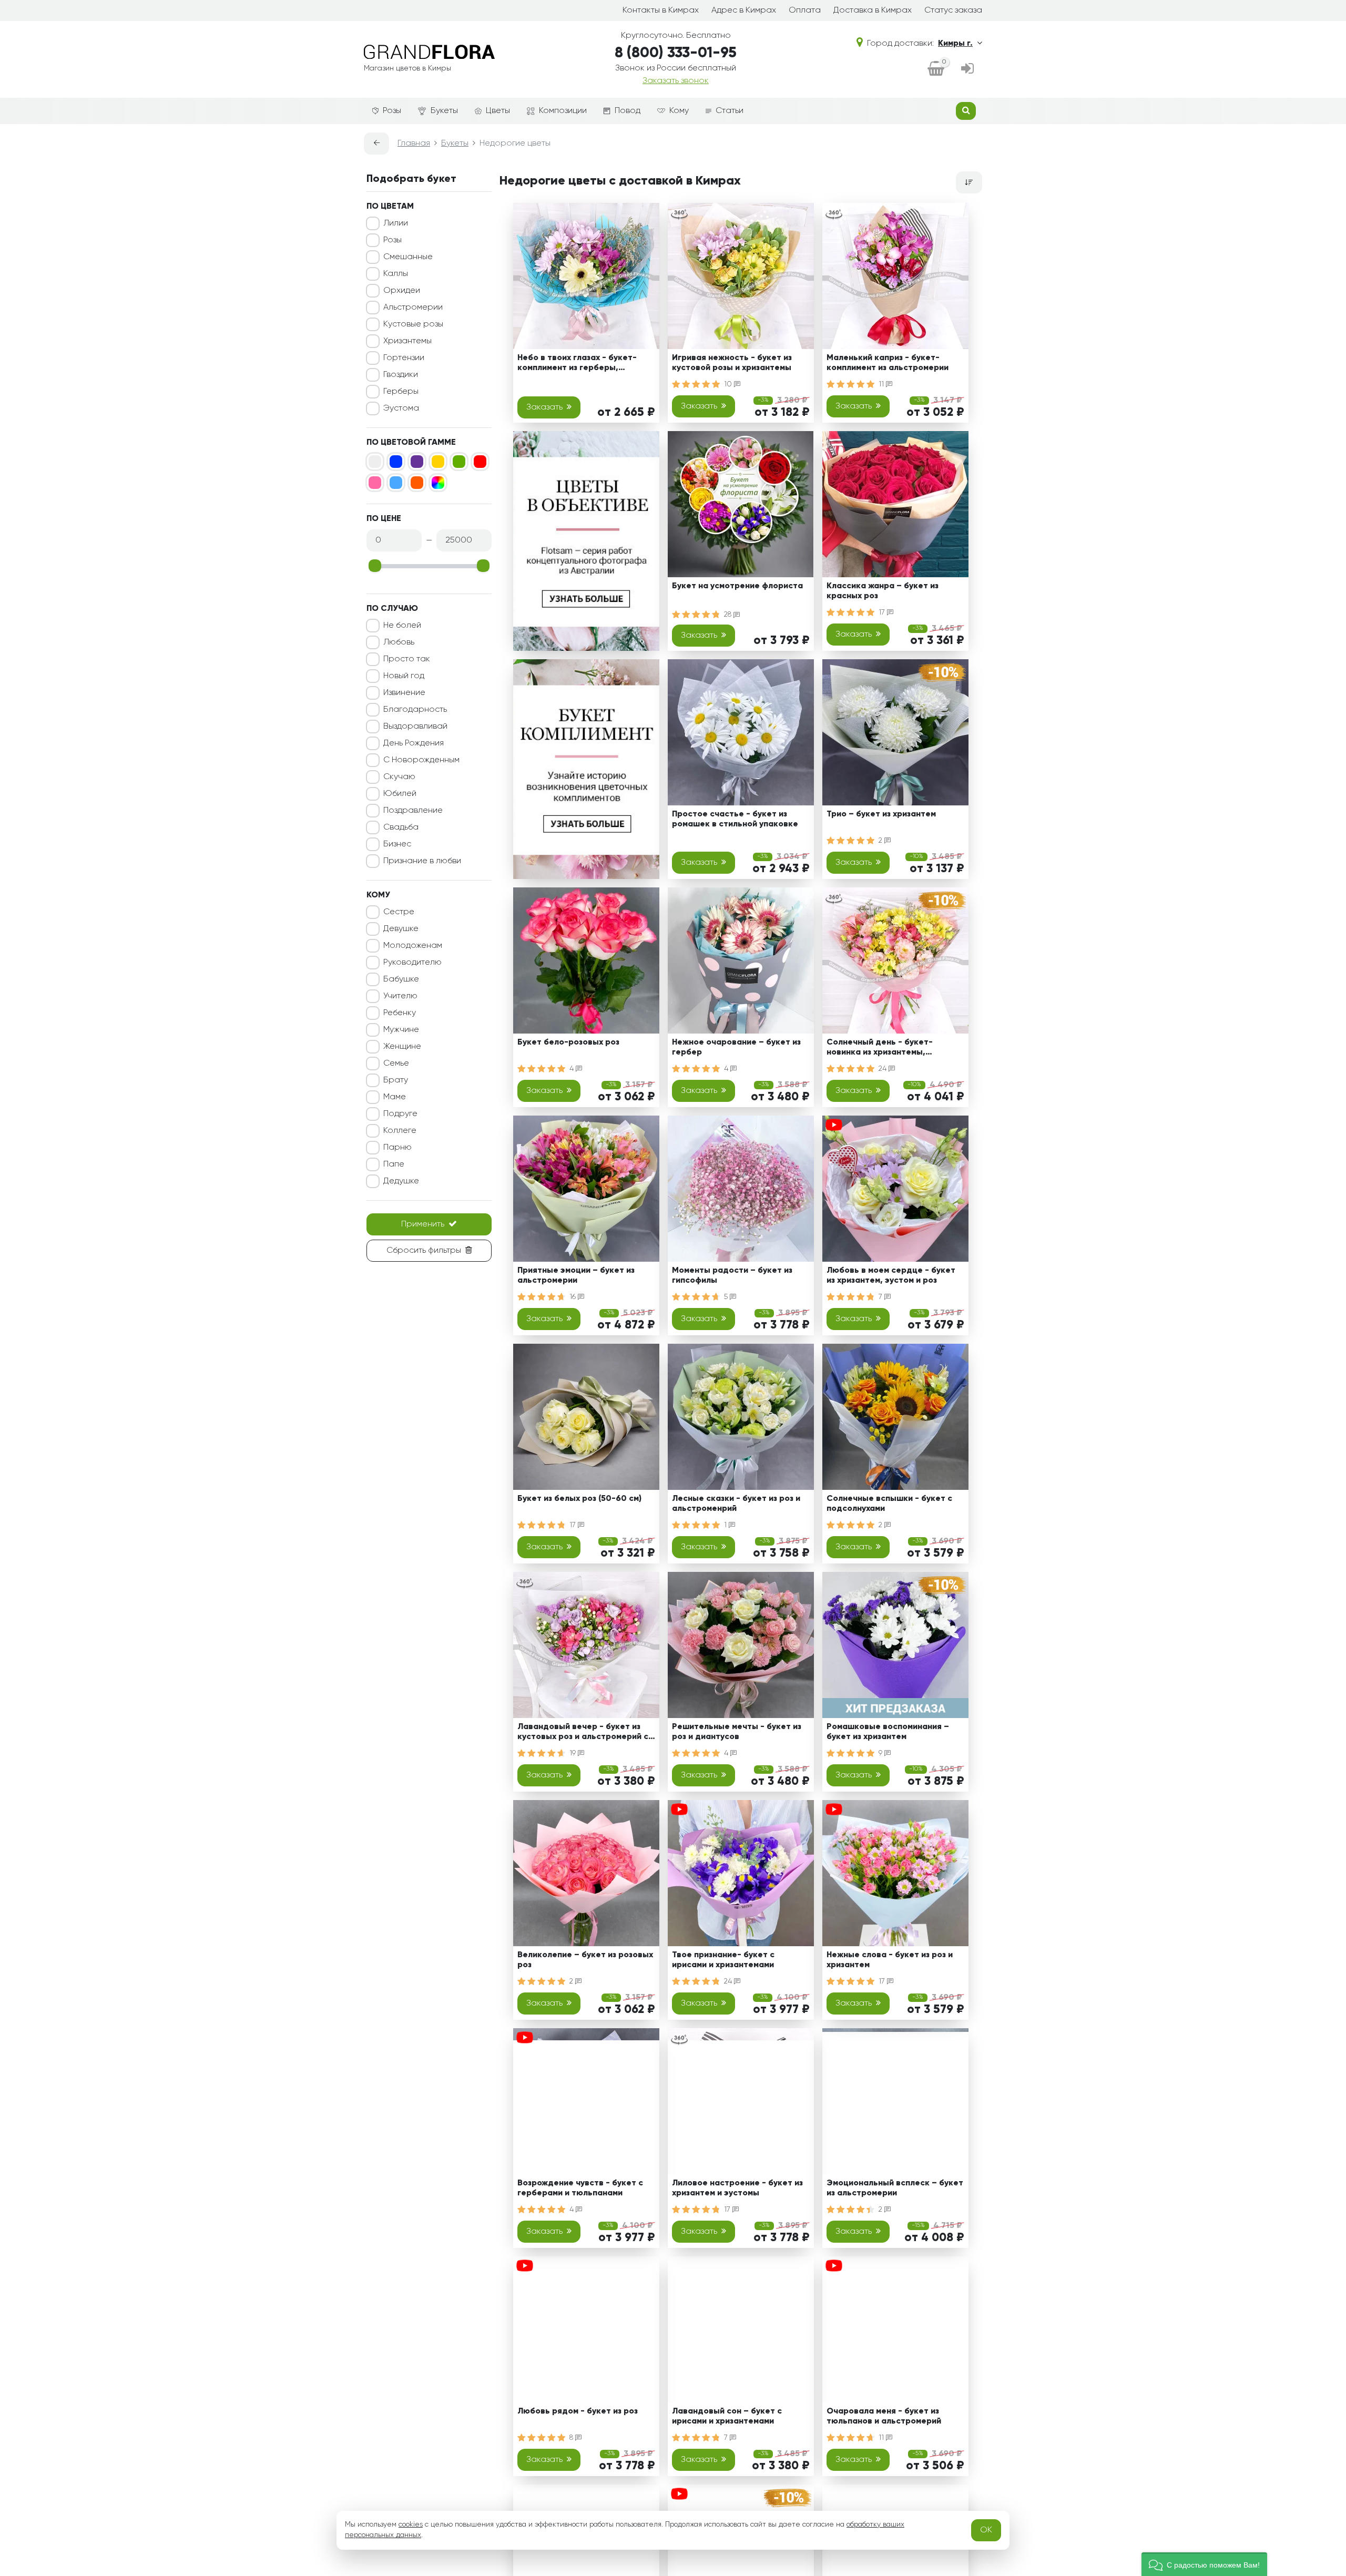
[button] (1204, 2564)
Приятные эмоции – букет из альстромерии (576, 1276)
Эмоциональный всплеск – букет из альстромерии (895, 2188)
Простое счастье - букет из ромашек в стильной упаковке (735, 819)
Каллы (396, 274)
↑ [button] (1000, 2304)
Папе (394, 1164)
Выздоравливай (415, 727)
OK (986, 2530)
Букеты (444, 111)
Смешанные (408, 257)
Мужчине (401, 1030)
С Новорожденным (421, 760)
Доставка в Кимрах (873, 11)
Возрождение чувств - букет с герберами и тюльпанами (580, 2188)
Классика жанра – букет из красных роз (883, 591)
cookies (411, 2524)
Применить (423, 1224)
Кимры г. (955, 44)
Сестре (399, 912)
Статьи (730, 111)
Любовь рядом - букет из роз (578, 2411)
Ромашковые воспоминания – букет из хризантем (888, 1732)
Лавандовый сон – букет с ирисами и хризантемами (727, 2416)
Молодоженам (413, 946)
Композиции (563, 111)
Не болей (402, 626)
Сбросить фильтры (424, 1251)
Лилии (396, 223)
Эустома (401, 408)
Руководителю (412, 963)
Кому (679, 111)
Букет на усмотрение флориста (737, 586)
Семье (396, 1064)
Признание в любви (422, 861)
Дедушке (401, 1181)
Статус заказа (953, 11)
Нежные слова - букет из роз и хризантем (890, 1960)
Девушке (401, 929)
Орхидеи (402, 291)
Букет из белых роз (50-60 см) (579, 1499)
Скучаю (399, 777)
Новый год (404, 676)
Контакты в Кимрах (661, 11)
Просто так (407, 659)
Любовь (399, 642)
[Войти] (967, 69)
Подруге (400, 1114)
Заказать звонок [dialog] (676, 81)
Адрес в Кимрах (744, 11)
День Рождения (414, 743)
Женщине (402, 1047)
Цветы (498, 111)
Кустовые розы (413, 324)
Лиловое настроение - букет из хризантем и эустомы (737, 2188)
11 (882, 384)
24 (884, 1069)
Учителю (400, 996)
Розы (392, 111)
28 (729, 615)
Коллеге (400, 1131)
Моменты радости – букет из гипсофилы (732, 1276)
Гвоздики (401, 375)
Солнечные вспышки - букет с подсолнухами (889, 1504)
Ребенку (400, 1013)
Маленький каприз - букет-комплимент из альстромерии (888, 363)
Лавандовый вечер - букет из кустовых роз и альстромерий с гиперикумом (583, 1734)
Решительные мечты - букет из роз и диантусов (737, 1732)
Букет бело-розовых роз (568, 1042)
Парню (397, 1148)
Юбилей (400, 794)
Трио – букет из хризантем (881, 814)
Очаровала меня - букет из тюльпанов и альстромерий (884, 2416)
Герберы (401, 392)
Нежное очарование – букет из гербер (736, 1047)
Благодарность (415, 710)
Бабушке (401, 979)
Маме (395, 1097)
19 (574, 1753)
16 (574, 1297)
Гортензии (404, 358)
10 (729, 384)
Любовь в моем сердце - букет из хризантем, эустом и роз (891, 1276)
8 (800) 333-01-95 (676, 53)
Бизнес (397, 844)
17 (883, 612)
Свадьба (401, 827)
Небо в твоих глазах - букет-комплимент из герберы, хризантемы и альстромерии (577, 365)
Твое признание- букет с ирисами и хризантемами (723, 1960)
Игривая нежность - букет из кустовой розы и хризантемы (732, 363)
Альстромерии (413, 308)
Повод (628, 111)
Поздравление (413, 811)
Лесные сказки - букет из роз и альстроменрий (736, 1504)
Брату (396, 1080)
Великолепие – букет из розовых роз (585, 1960)
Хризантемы (407, 341)
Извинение (404, 693)
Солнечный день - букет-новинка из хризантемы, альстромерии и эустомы (880, 1049)
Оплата (805, 11)
